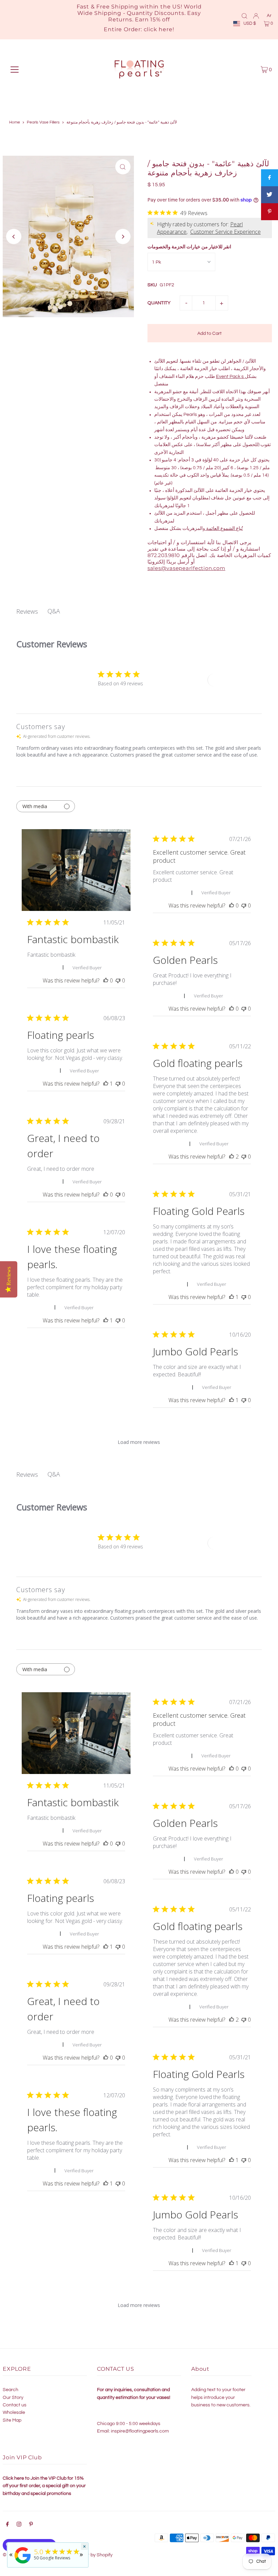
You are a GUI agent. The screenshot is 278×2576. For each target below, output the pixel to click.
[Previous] (14, 237)
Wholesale (14, 2412)
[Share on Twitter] (270, 195)
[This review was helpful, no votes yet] (106, 980)
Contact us (15, 2405)
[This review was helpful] (232, 1157)
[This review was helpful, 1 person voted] (106, 1084)
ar (269, 16)
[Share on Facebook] (270, 178)
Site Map (12, 2420)
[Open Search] (244, 16)
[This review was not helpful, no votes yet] (118, 980)
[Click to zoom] (123, 167)
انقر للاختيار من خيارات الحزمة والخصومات (189, 247)
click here (158, 29)
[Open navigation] (15, 70)
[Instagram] (19, 2525)
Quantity (159, 303)
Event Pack (229, 377)
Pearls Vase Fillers (43, 122)
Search (11, 2390)
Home (15, 122)
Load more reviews (139, 1442)
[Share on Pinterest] (270, 212)
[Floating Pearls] (23, 2564)
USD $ (250, 23)
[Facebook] (7, 2525)
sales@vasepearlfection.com (186, 568)
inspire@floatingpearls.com (140, 2431)
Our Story (13, 2398)
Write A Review (232, 680)
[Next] (123, 237)
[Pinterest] (31, 2525)
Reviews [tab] (27, 611)
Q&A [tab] (54, 611)
